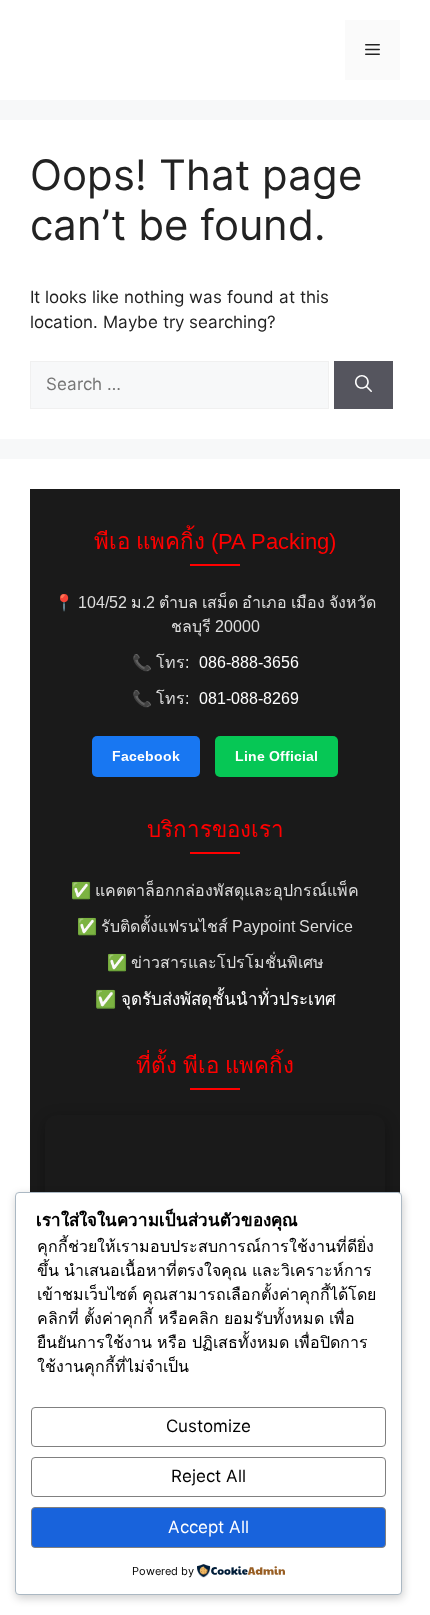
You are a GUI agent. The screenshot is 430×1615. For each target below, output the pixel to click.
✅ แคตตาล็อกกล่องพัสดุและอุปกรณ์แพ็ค (215, 890)
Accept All (208, 1527)
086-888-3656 (249, 662)
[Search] (363, 385)
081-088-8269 (249, 698)
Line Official (276, 756)
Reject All (208, 1476)
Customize (208, 1426)
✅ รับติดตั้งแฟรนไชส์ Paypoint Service (215, 926)
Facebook (146, 756)
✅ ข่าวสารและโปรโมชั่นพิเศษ (215, 962)
